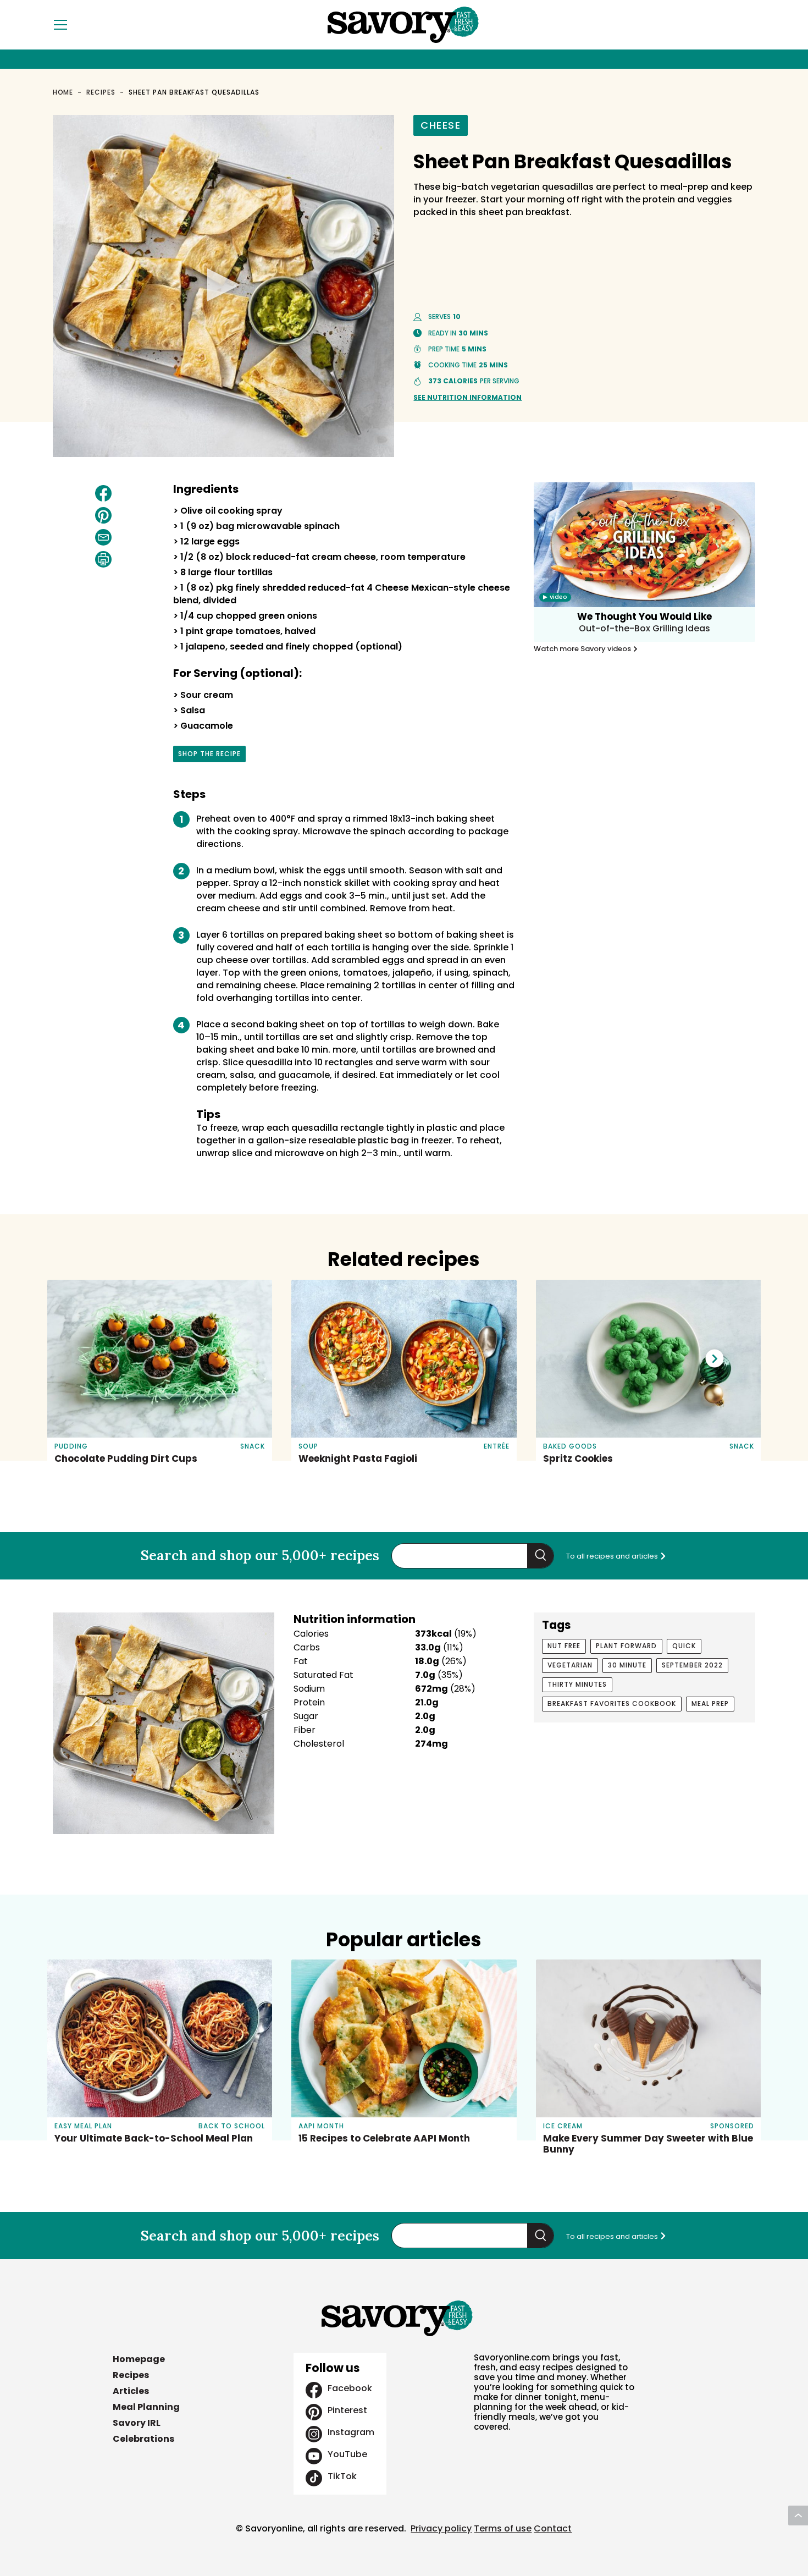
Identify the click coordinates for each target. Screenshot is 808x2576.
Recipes (101, 92)
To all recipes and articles (613, 1556)
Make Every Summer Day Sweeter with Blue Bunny (648, 2144)
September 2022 (692, 1665)
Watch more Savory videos (583, 649)
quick (684, 1646)
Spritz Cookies (578, 1458)
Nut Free (564, 1646)
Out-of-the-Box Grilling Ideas (644, 628)
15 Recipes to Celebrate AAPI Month (384, 2138)
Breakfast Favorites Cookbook (612, 1703)
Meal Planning (146, 2407)
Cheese (441, 125)
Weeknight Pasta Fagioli (358, 1458)
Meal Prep (710, 1703)
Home (63, 92)
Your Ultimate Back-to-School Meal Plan (154, 2138)
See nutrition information (467, 397)
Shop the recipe (209, 756)
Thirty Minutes (577, 1684)
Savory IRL (137, 2423)
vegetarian (570, 1665)
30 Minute (627, 1665)
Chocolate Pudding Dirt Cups (126, 1458)
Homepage (139, 2359)
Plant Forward (626, 1646)
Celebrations (143, 2439)
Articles (131, 2391)
